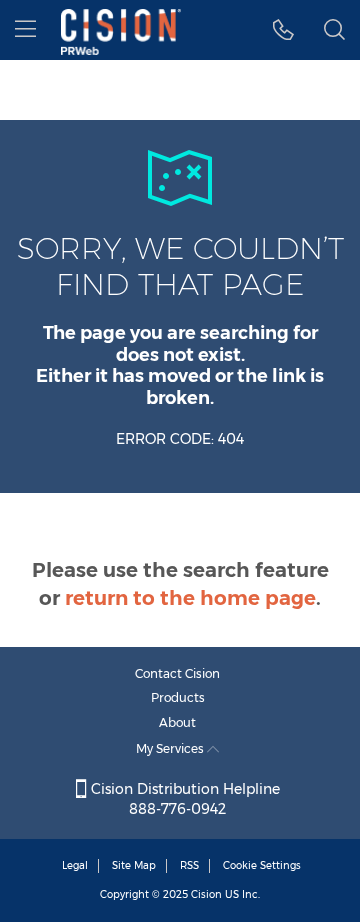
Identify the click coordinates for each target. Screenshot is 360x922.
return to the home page (190, 598)
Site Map (134, 865)
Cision (206, 894)
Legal (75, 865)
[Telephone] (283, 30)
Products (178, 697)
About (177, 722)
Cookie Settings (262, 865)
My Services (171, 748)
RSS (189, 865)
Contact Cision (177, 673)
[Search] (334, 30)
